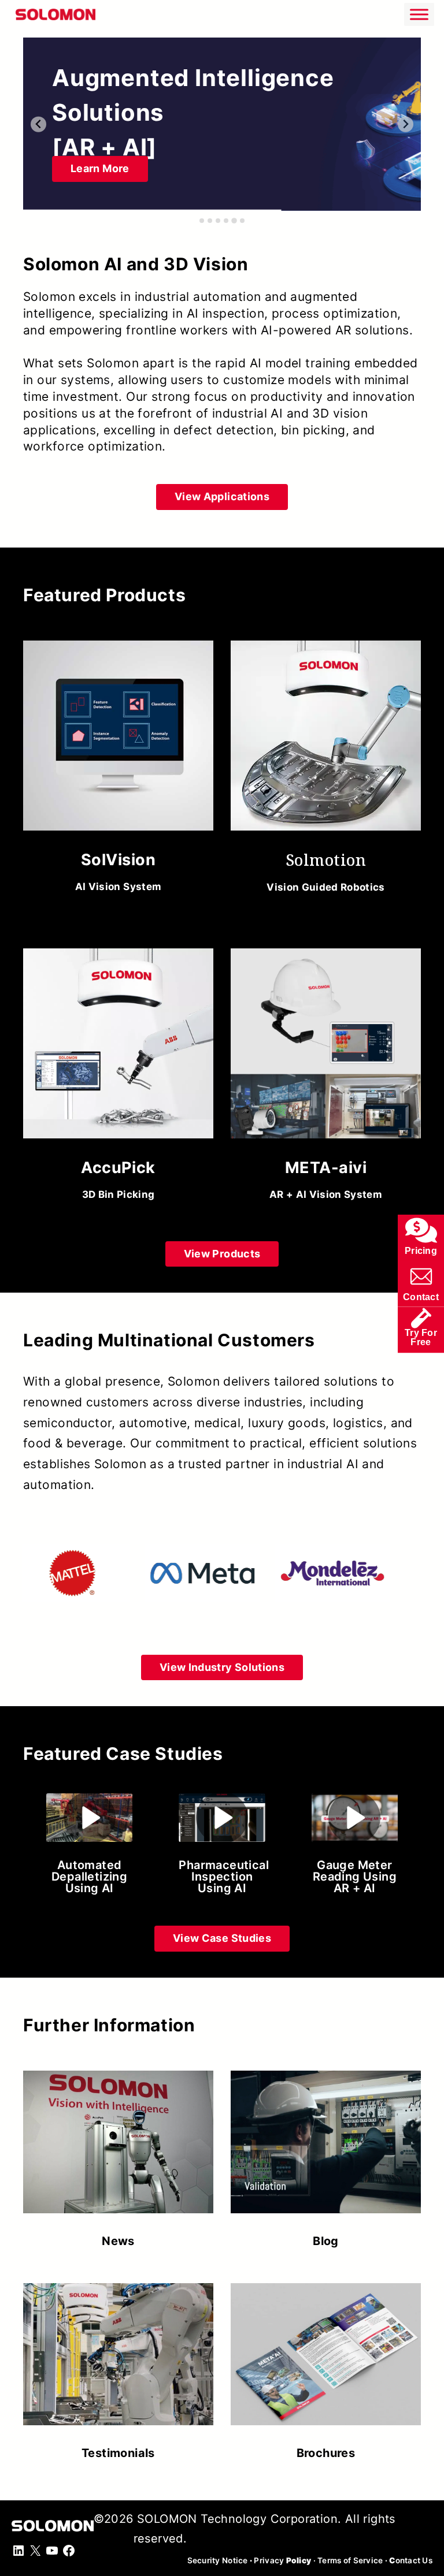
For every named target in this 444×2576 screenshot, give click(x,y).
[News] (118, 2154)
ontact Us (411, 2560)
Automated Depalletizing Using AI (89, 1877)
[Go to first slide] (406, 124)
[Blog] (326, 2154)
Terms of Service (350, 2560)
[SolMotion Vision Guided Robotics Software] (326, 771)
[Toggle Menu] (419, 14)
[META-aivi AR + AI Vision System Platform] (326, 1079)
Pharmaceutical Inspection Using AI (224, 1877)
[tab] (202, 221)
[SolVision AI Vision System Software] (118, 771)
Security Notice (218, 2560)
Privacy (282, 2560)
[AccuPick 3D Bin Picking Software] (118, 1079)
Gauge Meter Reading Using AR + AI (355, 1877)
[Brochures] (326, 2365)
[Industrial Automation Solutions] (222, 124)
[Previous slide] (38, 124)
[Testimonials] (118, 2365)
